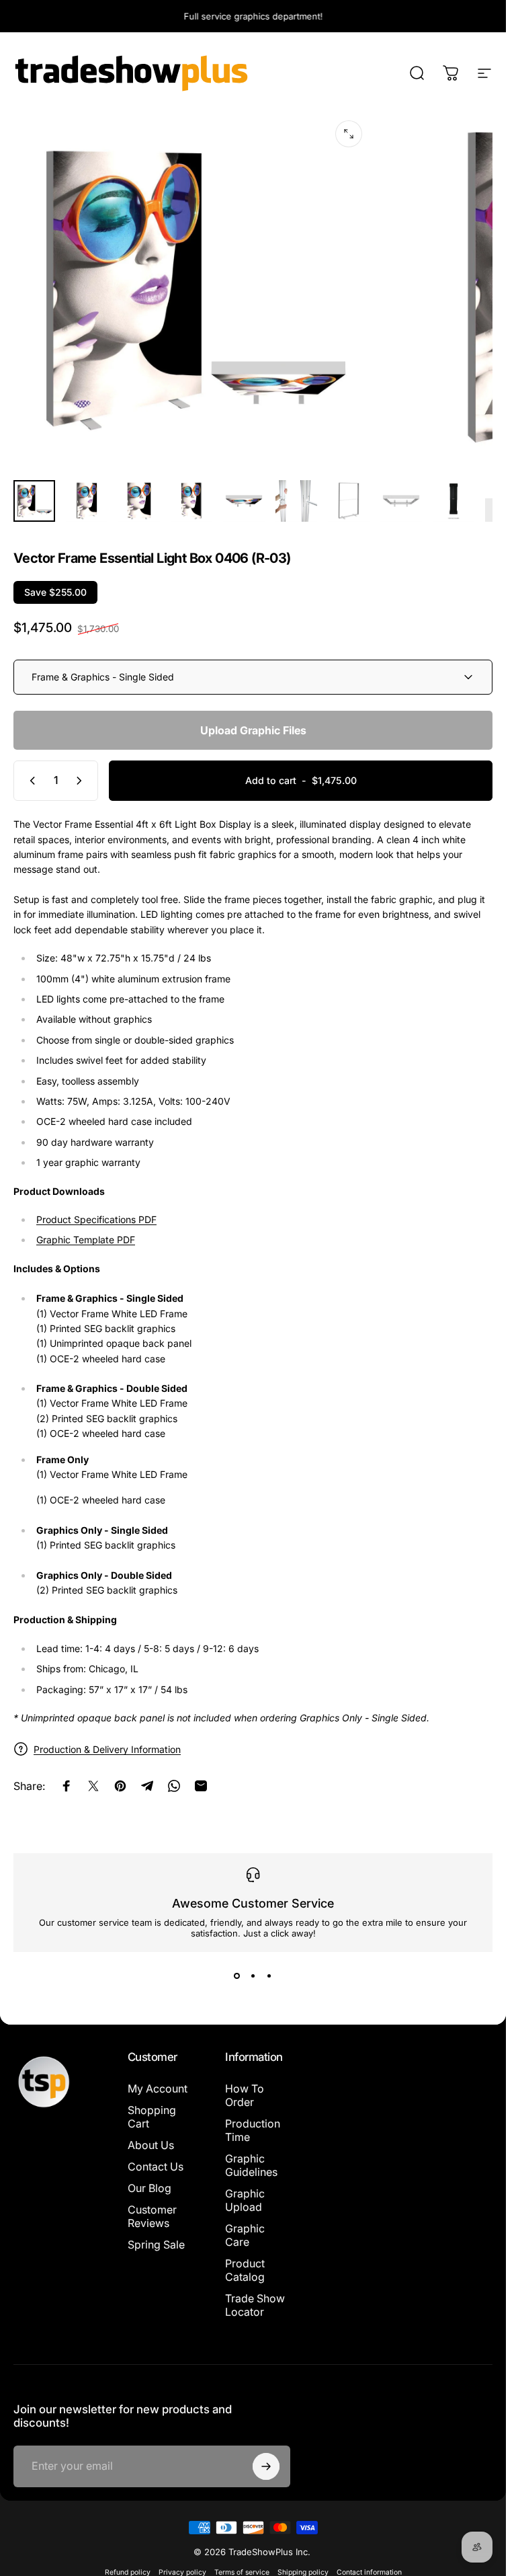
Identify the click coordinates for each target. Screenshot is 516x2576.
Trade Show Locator (255, 2305)
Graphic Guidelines (251, 2165)
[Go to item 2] (87, 501)
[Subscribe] (266, 2466)
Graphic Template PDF (86, 1240)
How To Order (245, 2095)
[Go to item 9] (454, 501)
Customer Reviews (152, 2216)
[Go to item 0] (34, 501)
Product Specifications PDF (96, 1219)
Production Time (253, 2130)
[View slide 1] (237, 1976)
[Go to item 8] (401, 501)
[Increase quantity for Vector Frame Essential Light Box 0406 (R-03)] (82, 781)
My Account (158, 2089)
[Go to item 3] (139, 501)
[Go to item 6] (296, 501)
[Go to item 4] (191, 501)
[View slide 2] (253, 1976)
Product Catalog (245, 2270)
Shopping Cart (152, 2117)
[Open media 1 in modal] (349, 134)
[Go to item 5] (244, 501)
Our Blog (149, 2188)
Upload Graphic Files (253, 730)
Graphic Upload (245, 2200)
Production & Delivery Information (107, 1749)
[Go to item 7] (349, 501)
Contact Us (156, 2167)
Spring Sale (156, 2245)
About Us (151, 2145)
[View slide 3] (269, 1976)
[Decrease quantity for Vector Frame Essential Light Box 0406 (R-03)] (30, 781)
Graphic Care (245, 2235)
